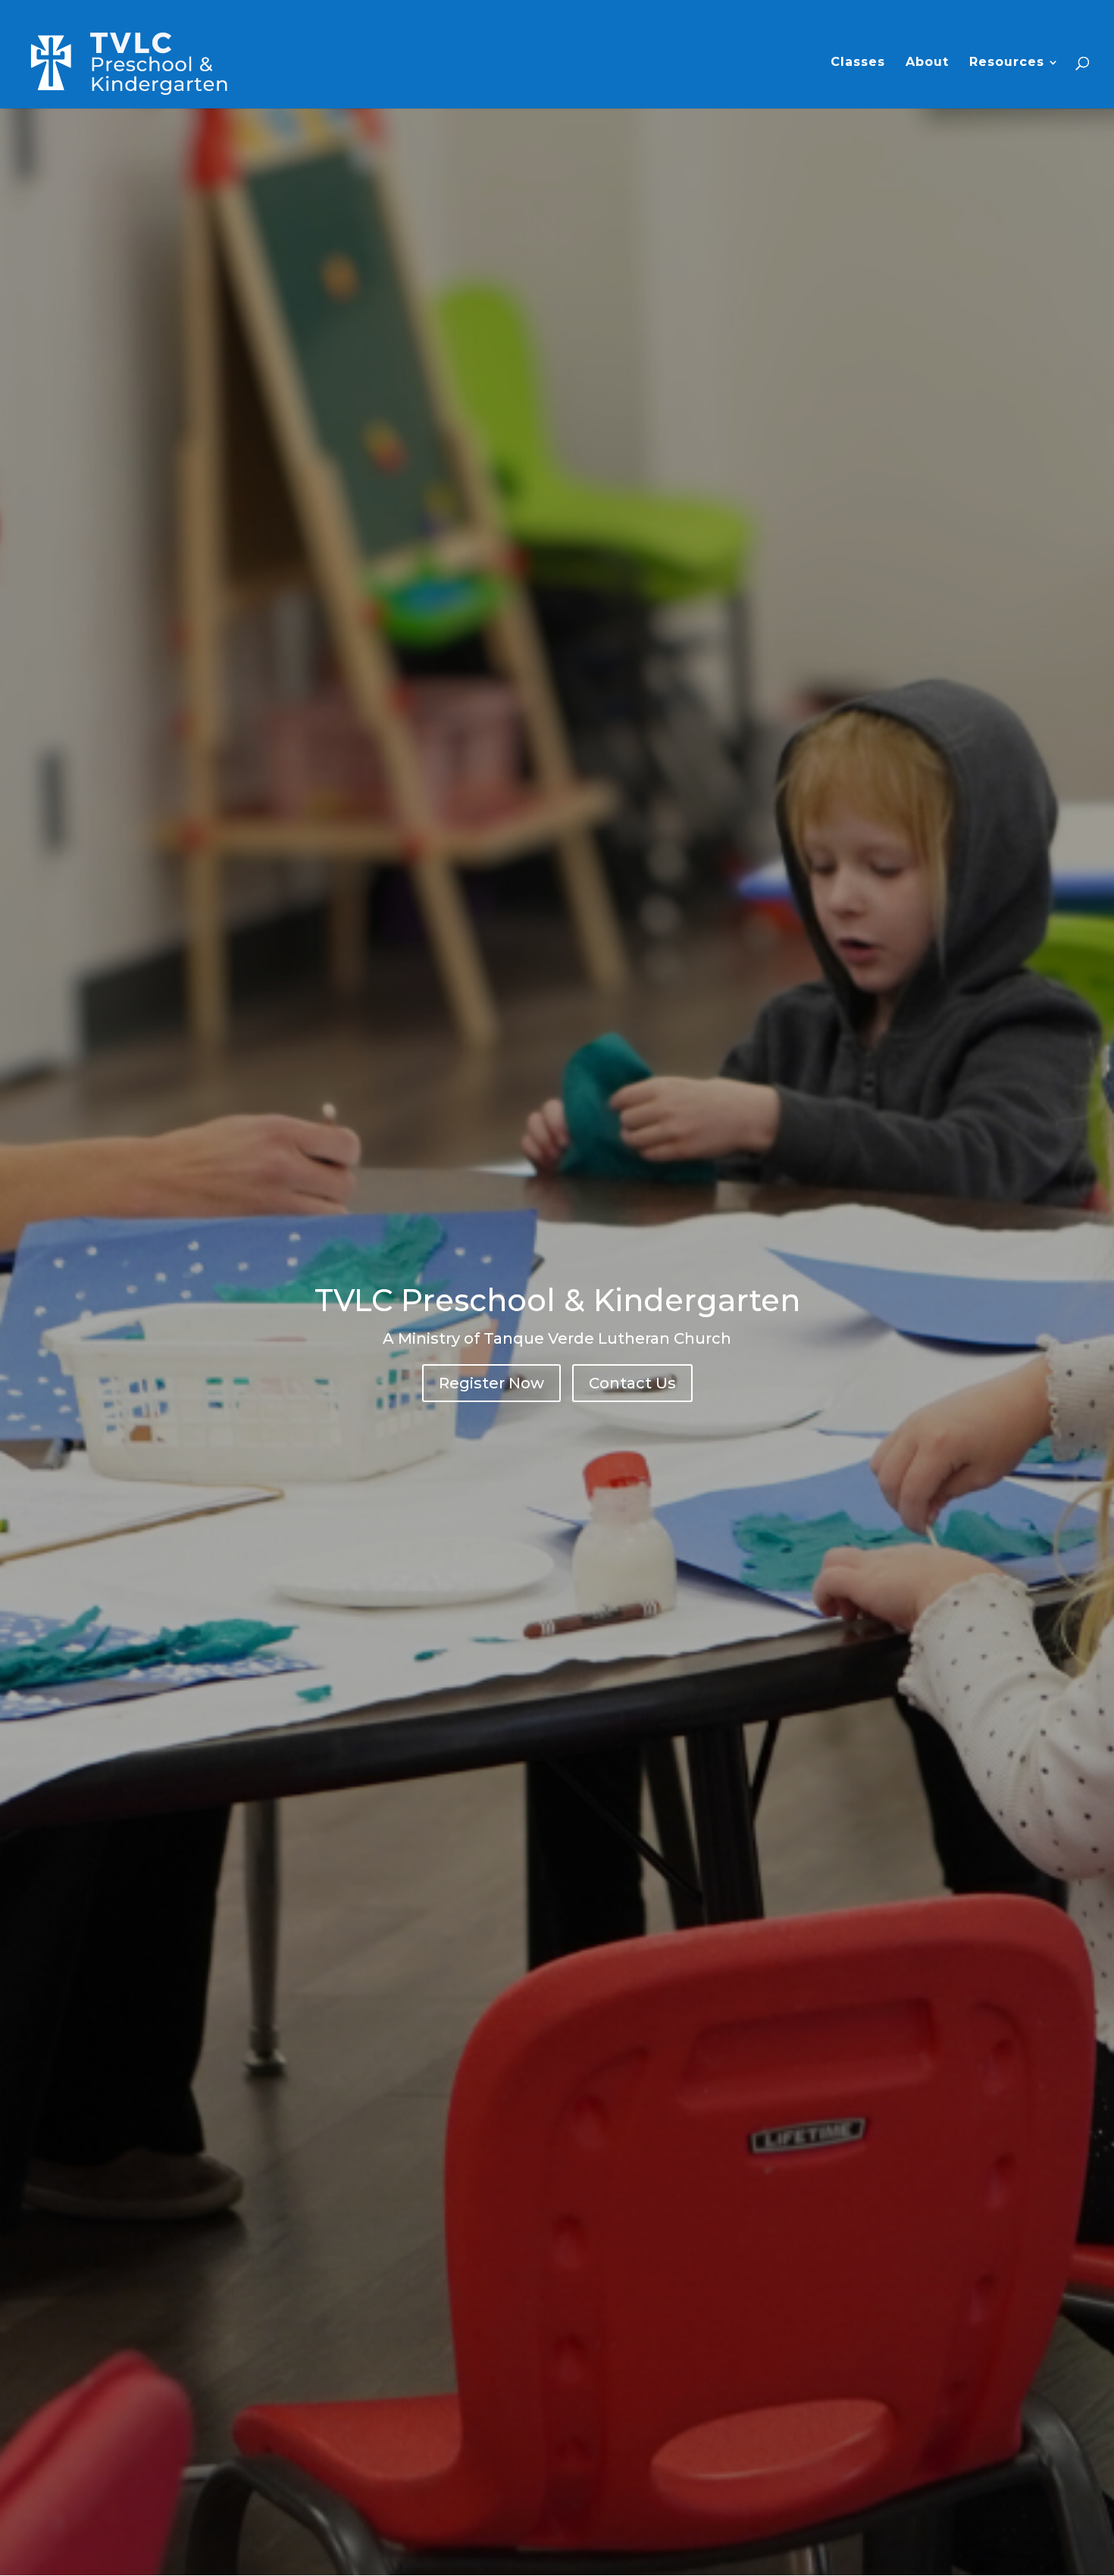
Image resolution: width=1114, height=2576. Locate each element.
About (927, 63)
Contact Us (632, 1383)
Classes (858, 63)
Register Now (491, 1383)
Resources (1007, 63)
